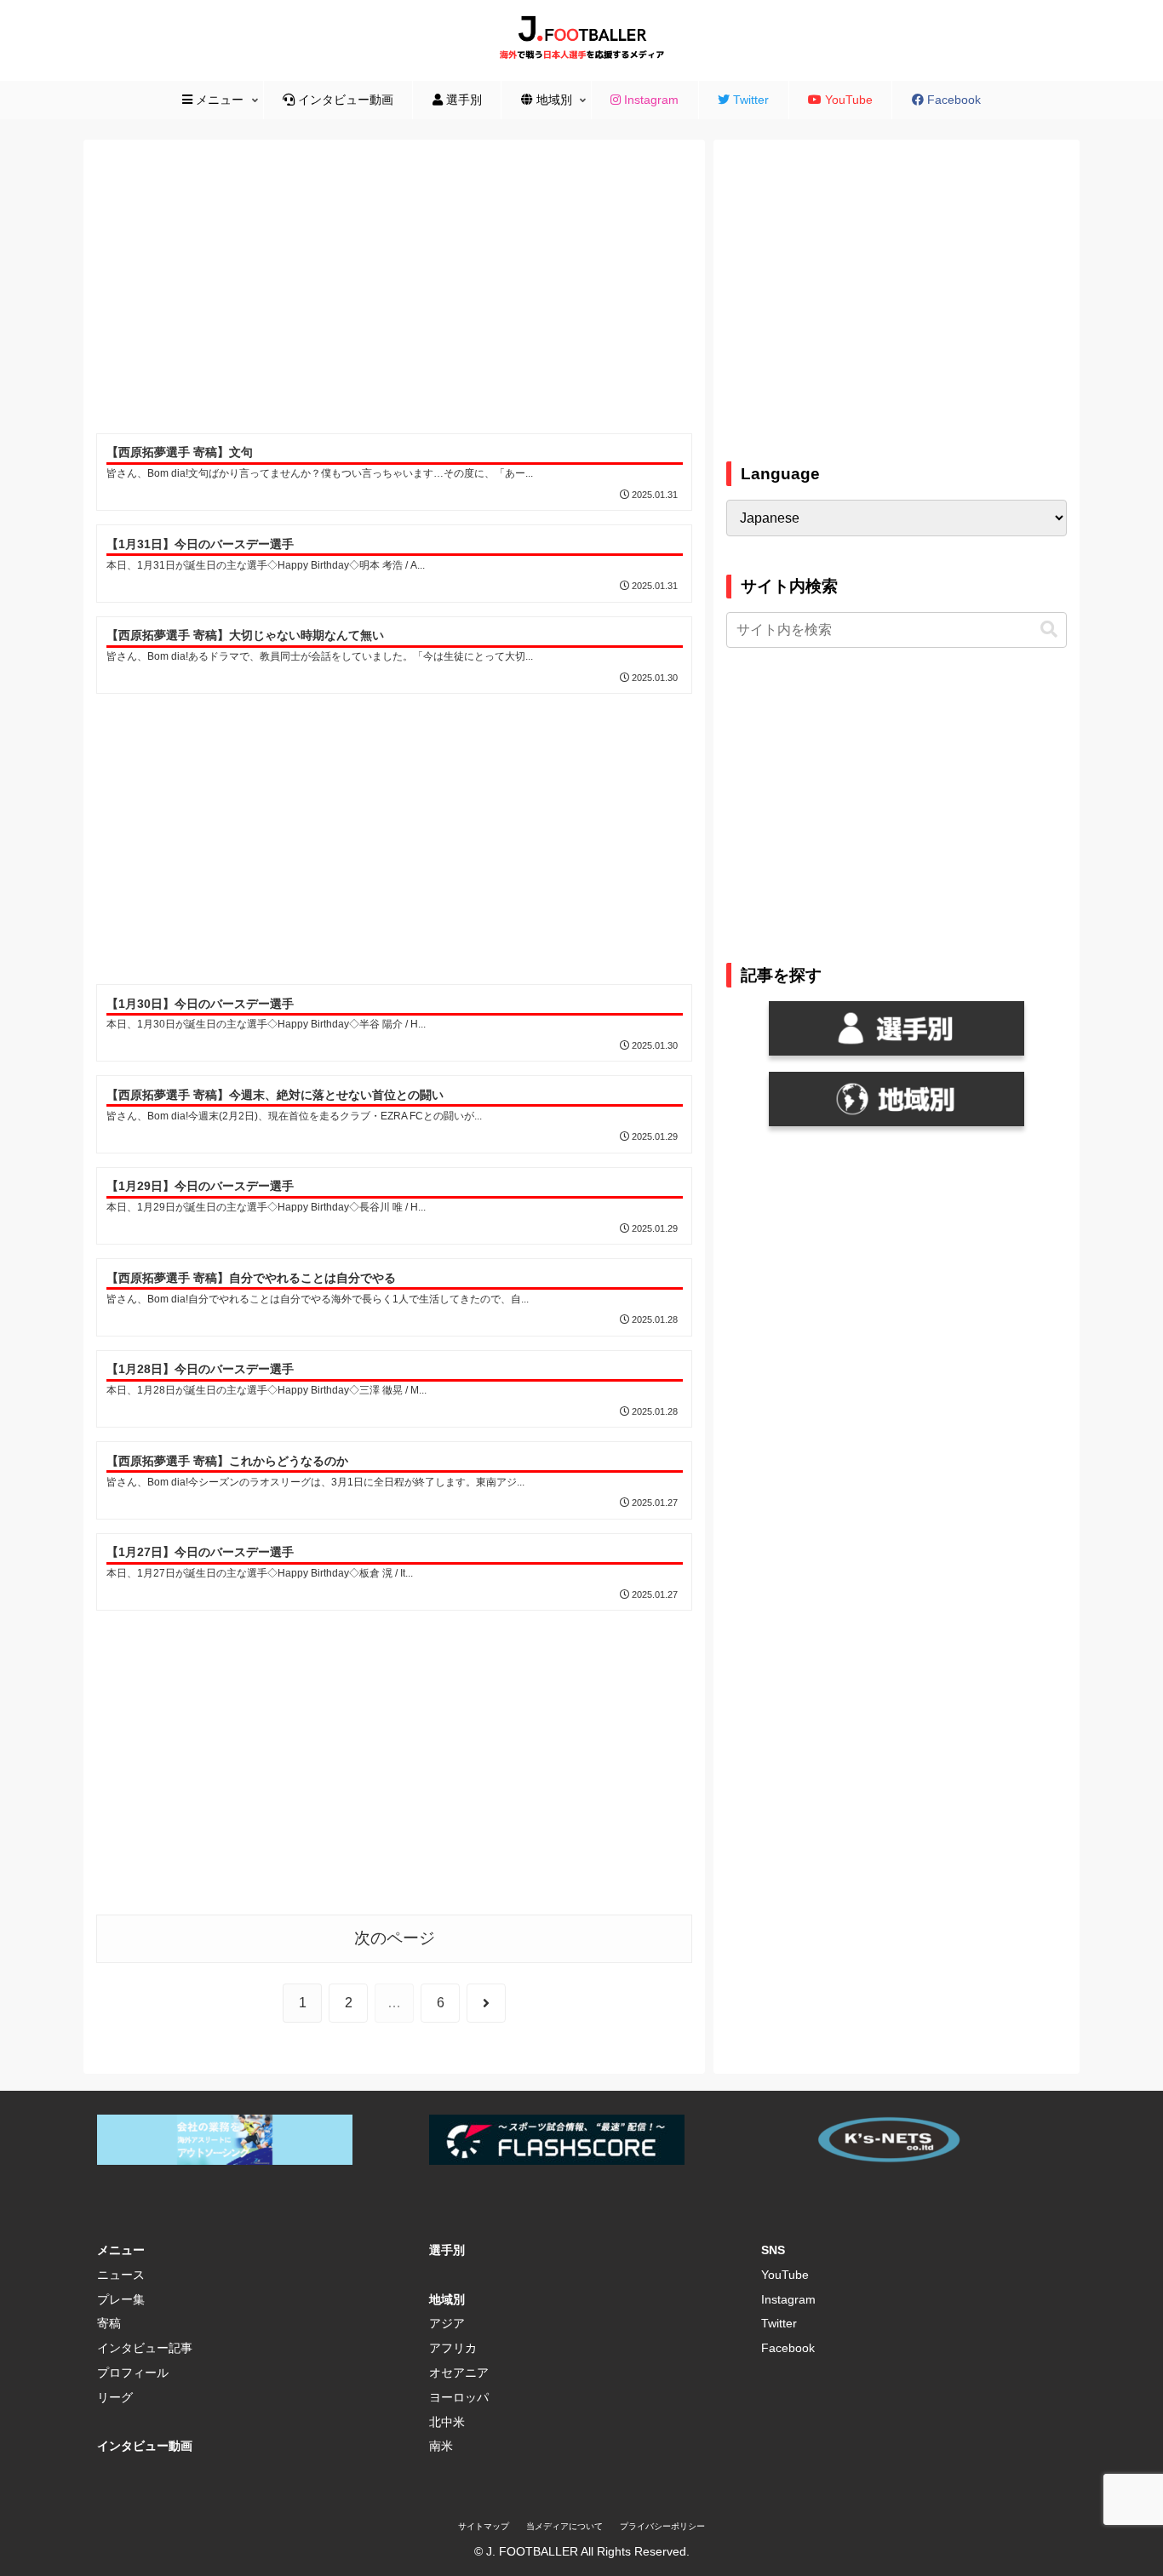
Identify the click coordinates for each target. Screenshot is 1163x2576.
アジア (447, 2323)
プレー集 (121, 2299)
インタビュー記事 (145, 2348)
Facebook (788, 2348)
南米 (441, 2446)
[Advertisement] (394, 289)
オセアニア (459, 2373)
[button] (1049, 630)
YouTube (785, 2275)
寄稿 (109, 2323)
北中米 (447, 2422)
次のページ (395, 1938)
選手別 (447, 2250)
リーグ (115, 2397)
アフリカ (453, 2348)
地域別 (447, 2299)
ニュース (121, 2275)
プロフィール (133, 2373)
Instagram (788, 2299)
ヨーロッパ (459, 2397)
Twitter (779, 2323)
